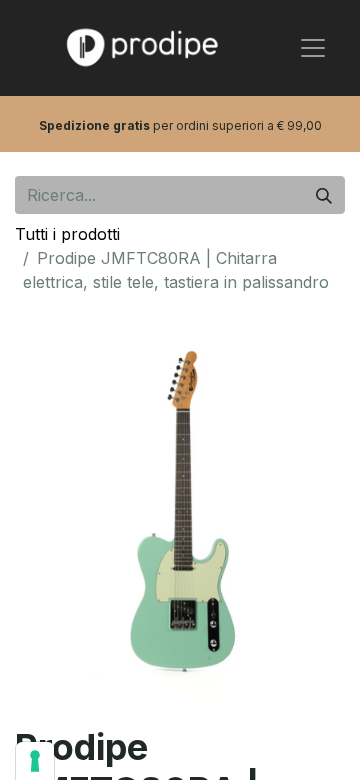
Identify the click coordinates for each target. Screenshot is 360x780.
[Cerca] (324, 195)
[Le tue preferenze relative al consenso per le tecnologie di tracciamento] (35, 761)
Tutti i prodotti (67, 234)
